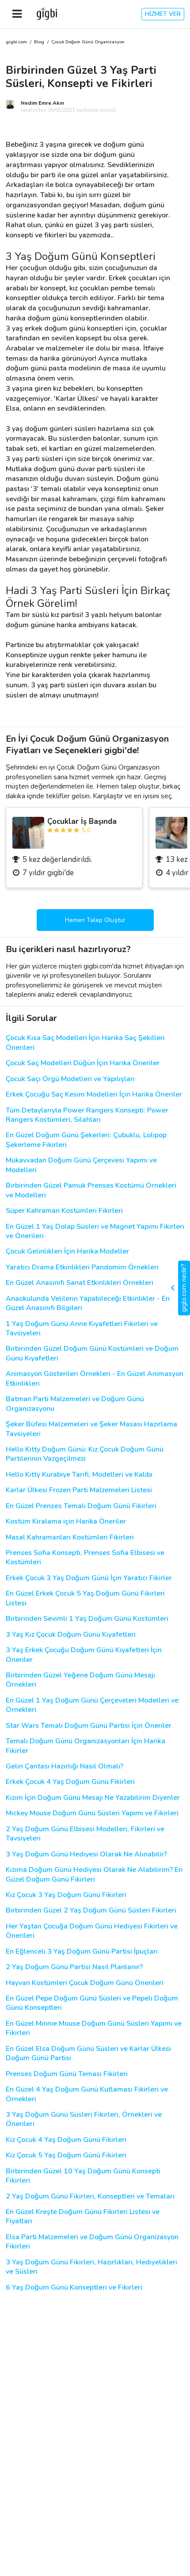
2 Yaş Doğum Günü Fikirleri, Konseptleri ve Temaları (90, 2197)
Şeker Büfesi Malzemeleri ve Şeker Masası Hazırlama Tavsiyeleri (91, 1429)
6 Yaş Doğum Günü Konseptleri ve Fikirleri (74, 2288)
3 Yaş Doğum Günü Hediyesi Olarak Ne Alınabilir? (86, 1854)
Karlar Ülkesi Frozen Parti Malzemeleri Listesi (79, 1490)
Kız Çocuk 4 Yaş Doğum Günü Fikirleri (66, 2140)
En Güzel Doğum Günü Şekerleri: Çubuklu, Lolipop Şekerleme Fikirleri (86, 1140)
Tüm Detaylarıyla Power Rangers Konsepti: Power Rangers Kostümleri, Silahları (87, 1115)
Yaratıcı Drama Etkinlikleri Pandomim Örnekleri (82, 1267)
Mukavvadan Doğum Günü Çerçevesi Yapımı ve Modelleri (81, 1165)
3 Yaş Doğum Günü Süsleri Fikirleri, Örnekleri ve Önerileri (84, 2119)
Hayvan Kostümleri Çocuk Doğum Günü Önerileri (85, 1983)
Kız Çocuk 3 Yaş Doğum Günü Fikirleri (66, 1895)
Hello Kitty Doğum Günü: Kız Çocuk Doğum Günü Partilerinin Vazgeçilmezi (85, 1454)
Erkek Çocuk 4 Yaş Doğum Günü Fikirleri (70, 1782)
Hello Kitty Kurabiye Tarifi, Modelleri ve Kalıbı (79, 1475)
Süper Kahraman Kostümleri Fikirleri (64, 1211)
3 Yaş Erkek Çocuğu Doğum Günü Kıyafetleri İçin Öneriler (84, 1655)
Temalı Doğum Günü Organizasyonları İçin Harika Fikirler (85, 1746)
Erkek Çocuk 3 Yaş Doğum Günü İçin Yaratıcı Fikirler (89, 1578)
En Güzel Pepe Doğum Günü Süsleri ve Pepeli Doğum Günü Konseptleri (92, 2003)
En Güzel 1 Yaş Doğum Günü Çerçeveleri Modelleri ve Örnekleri (92, 1705)
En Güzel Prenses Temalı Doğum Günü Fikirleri (81, 1506)
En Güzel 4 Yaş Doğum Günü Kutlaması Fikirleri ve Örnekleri (87, 2094)
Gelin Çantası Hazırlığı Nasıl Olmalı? (65, 1766)
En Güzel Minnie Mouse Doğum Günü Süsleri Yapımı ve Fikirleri (94, 2028)
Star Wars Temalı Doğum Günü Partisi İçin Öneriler (89, 1726)
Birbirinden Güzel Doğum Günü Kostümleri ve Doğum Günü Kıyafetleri (92, 1353)
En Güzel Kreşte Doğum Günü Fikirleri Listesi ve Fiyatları (83, 2217)
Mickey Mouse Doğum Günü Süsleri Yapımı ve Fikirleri (92, 1813)
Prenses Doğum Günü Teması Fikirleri (67, 2074)
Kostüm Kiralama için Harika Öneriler (66, 1522)
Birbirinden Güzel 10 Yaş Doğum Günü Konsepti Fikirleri (83, 2176)
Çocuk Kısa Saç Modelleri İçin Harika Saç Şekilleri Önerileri (85, 1043)
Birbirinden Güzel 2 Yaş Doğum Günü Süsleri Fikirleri (91, 1911)
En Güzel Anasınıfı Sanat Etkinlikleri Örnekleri (80, 1283)
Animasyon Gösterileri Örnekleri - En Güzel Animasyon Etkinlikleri (95, 1379)
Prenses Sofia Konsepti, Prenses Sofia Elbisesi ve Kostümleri (85, 1558)
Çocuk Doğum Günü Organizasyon (88, 42)
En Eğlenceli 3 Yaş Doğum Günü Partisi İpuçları (82, 1952)
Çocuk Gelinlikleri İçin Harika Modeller (67, 1252)
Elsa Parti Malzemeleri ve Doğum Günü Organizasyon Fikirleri (92, 2242)
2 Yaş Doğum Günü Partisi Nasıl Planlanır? (74, 1967)
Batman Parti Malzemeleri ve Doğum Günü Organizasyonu (75, 1404)
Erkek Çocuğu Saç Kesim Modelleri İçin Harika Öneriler (94, 1095)
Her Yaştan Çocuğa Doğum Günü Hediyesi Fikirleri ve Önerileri (92, 1931)
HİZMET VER (163, 14)
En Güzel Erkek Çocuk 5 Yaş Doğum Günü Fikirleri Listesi (85, 1598)
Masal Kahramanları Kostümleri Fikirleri (70, 1538)
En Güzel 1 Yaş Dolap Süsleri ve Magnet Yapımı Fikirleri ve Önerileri (95, 1231)
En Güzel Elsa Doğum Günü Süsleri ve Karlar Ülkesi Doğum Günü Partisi (88, 2054)
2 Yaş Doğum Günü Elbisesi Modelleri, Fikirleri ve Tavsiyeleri (85, 1834)
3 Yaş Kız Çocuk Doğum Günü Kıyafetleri (71, 1635)
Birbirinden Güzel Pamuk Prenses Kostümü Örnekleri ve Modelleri (91, 1190)
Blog (39, 42)
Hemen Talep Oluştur (95, 920)
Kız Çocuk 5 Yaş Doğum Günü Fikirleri (66, 2155)
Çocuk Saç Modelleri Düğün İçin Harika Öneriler (83, 1063)
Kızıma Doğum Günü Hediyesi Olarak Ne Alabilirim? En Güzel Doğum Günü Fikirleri (94, 1875)
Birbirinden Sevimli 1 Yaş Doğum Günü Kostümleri (87, 1619)
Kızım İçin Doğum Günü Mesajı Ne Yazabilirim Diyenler (93, 1798)
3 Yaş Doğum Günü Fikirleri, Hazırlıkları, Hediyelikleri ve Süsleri (91, 2267)
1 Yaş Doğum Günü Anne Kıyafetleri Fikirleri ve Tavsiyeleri (82, 1329)
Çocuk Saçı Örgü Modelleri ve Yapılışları (70, 1079)
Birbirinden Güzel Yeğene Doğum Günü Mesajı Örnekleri (80, 1680)
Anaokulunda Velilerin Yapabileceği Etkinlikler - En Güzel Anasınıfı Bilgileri (88, 1303)
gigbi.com (16, 42)
